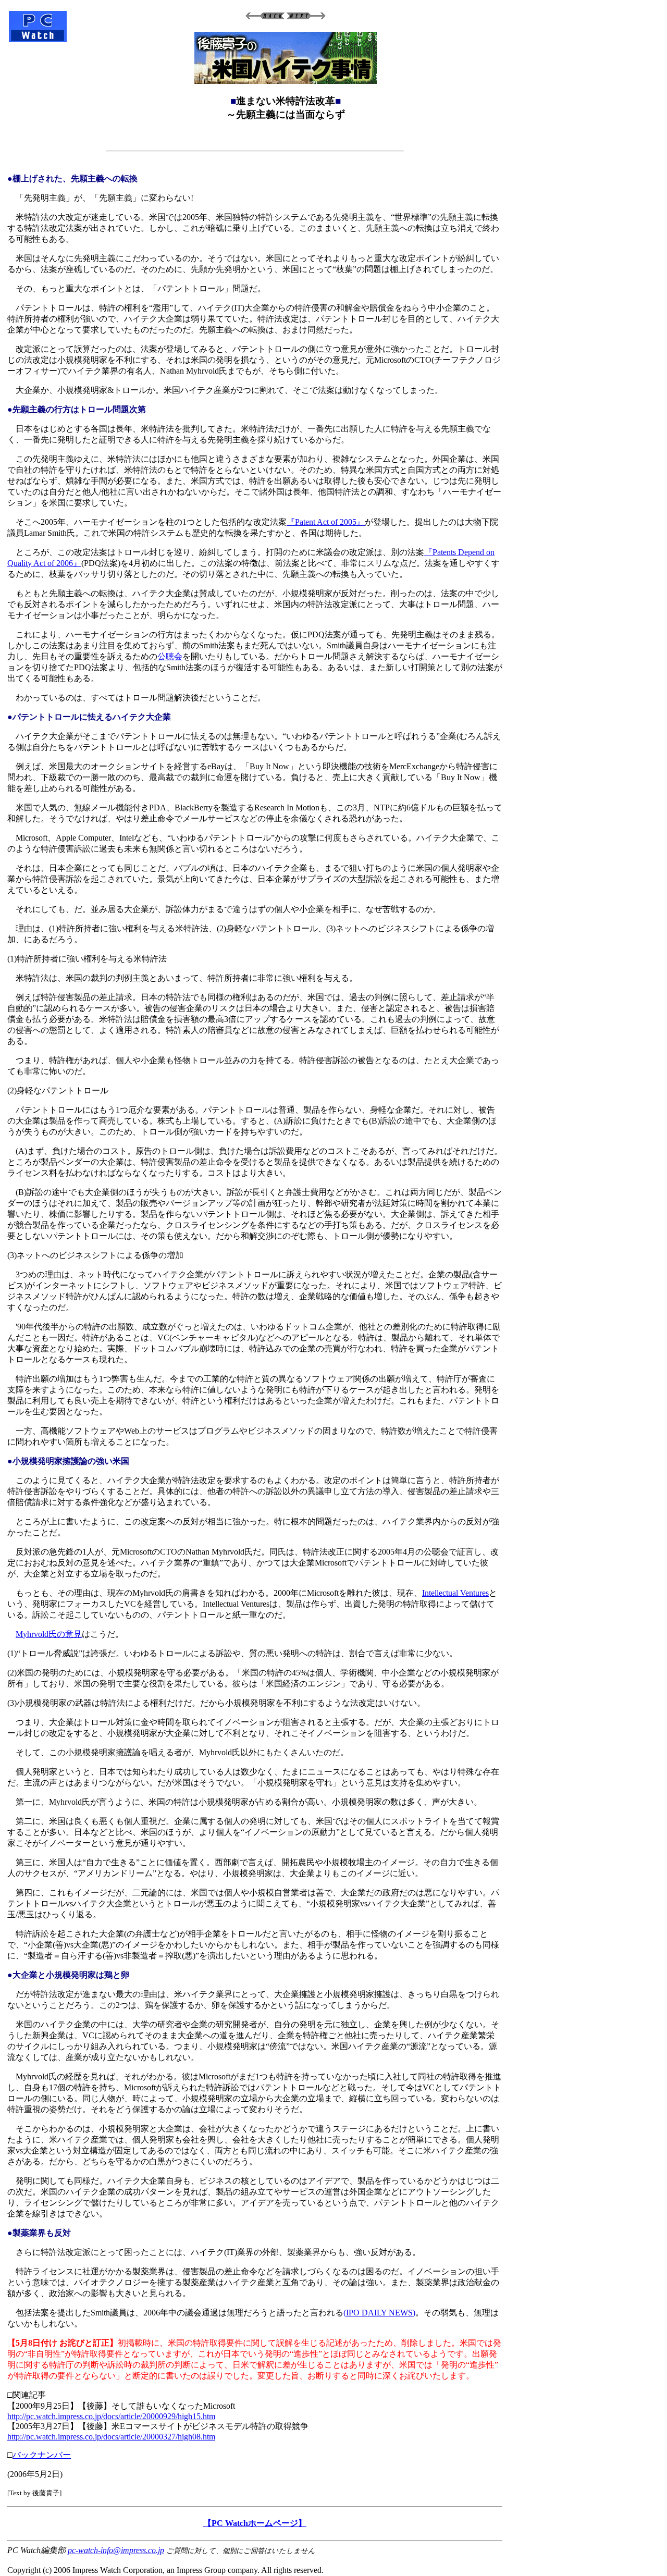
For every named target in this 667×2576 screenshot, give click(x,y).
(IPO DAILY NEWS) (379, 2313)
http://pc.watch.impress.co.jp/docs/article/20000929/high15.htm (111, 2416)
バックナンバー (42, 2455)
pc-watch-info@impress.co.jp (116, 2550)
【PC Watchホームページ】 (255, 2523)
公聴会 (170, 656)
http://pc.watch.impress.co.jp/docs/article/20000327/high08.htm (111, 2437)
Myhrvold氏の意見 (49, 1634)
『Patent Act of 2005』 (326, 522)
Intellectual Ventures (455, 1593)
